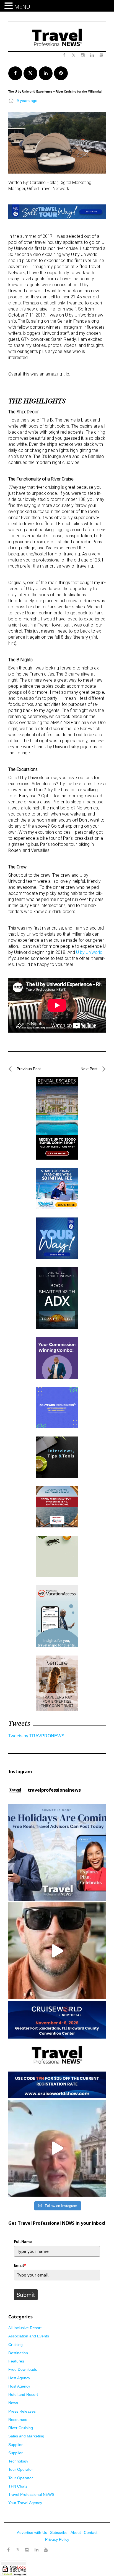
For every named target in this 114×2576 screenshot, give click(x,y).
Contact (91, 2532)
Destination (18, 2353)
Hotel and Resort (23, 2394)
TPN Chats (18, 2486)
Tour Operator (21, 2469)
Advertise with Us (32, 2532)
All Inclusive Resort (25, 2328)
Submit (26, 2295)
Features (16, 2361)
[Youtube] (46, 2550)
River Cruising (21, 2428)
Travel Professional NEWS (31, 2494)
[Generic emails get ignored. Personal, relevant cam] (57, 1951)
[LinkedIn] (37, 2550)
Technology (18, 2461)
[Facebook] (8, 2550)
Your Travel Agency (25, 2503)
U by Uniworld (89, 952)
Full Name (23, 2242)
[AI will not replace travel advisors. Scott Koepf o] (57, 2148)
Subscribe (59, 2532)
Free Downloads (23, 2369)
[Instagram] (27, 2550)
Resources (18, 2420)
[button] (9, 6)
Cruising (15, 2345)
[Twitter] (18, 2547)
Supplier (15, 2445)
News (13, 2403)
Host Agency (19, 2378)
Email (20, 2265)
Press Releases (22, 2411)
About (76, 2532)
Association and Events (29, 2336)
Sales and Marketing (26, 2436)
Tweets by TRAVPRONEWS (36, 1736)
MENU (22, 7)
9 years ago (27, 101)
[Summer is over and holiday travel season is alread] (57, 1852)
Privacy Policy (57, 2539)
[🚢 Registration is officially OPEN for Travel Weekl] (57, 2050)
